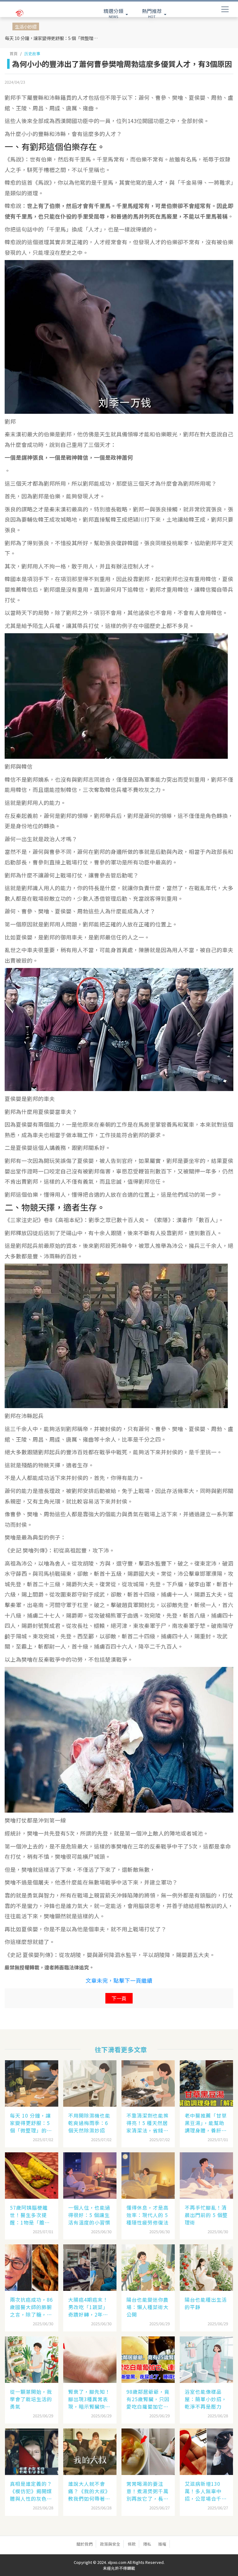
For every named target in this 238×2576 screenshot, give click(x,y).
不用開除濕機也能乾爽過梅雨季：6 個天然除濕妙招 (89, 2123)
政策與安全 (110, 2544)
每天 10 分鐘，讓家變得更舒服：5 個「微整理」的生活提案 (53, 38)
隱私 (147, 2544)
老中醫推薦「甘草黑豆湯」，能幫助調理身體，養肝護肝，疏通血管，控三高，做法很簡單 (206, 2123)
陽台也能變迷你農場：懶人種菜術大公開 (148, 2307)
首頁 (14, 53)
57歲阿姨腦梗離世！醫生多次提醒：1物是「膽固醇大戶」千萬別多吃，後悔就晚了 (31, 2215)
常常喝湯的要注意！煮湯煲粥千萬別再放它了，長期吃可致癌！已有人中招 (148, 2491)
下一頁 (119, 1998)
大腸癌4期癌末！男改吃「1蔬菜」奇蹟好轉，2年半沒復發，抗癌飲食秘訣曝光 (89, 2307)
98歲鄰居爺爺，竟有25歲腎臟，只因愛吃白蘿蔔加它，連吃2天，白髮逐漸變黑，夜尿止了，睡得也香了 (148, 2399)
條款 (132, 2544)
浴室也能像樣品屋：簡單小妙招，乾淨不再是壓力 (206, 2399)
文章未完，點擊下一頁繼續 (119, 1980)
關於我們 (85, 2544)
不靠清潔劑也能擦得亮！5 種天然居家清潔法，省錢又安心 (148, 2123)
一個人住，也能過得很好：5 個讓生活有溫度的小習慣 (89, 2215)
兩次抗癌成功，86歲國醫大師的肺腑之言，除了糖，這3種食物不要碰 (31, 2307)
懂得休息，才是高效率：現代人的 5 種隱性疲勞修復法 (148, 2215)
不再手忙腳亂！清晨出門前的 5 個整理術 (206, 2215)
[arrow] (30, 13)
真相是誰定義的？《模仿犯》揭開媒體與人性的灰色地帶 (31, 2491)
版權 (162, 2544)
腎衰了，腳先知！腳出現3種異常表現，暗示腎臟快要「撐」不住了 (89, 2399)
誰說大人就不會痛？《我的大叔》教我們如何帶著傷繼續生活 (89, 2491)
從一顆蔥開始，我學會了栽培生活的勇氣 (31, 2399)
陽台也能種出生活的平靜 (206, 2303)
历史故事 (32, 53)
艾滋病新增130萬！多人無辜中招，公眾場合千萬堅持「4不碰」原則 (206, 2491)
